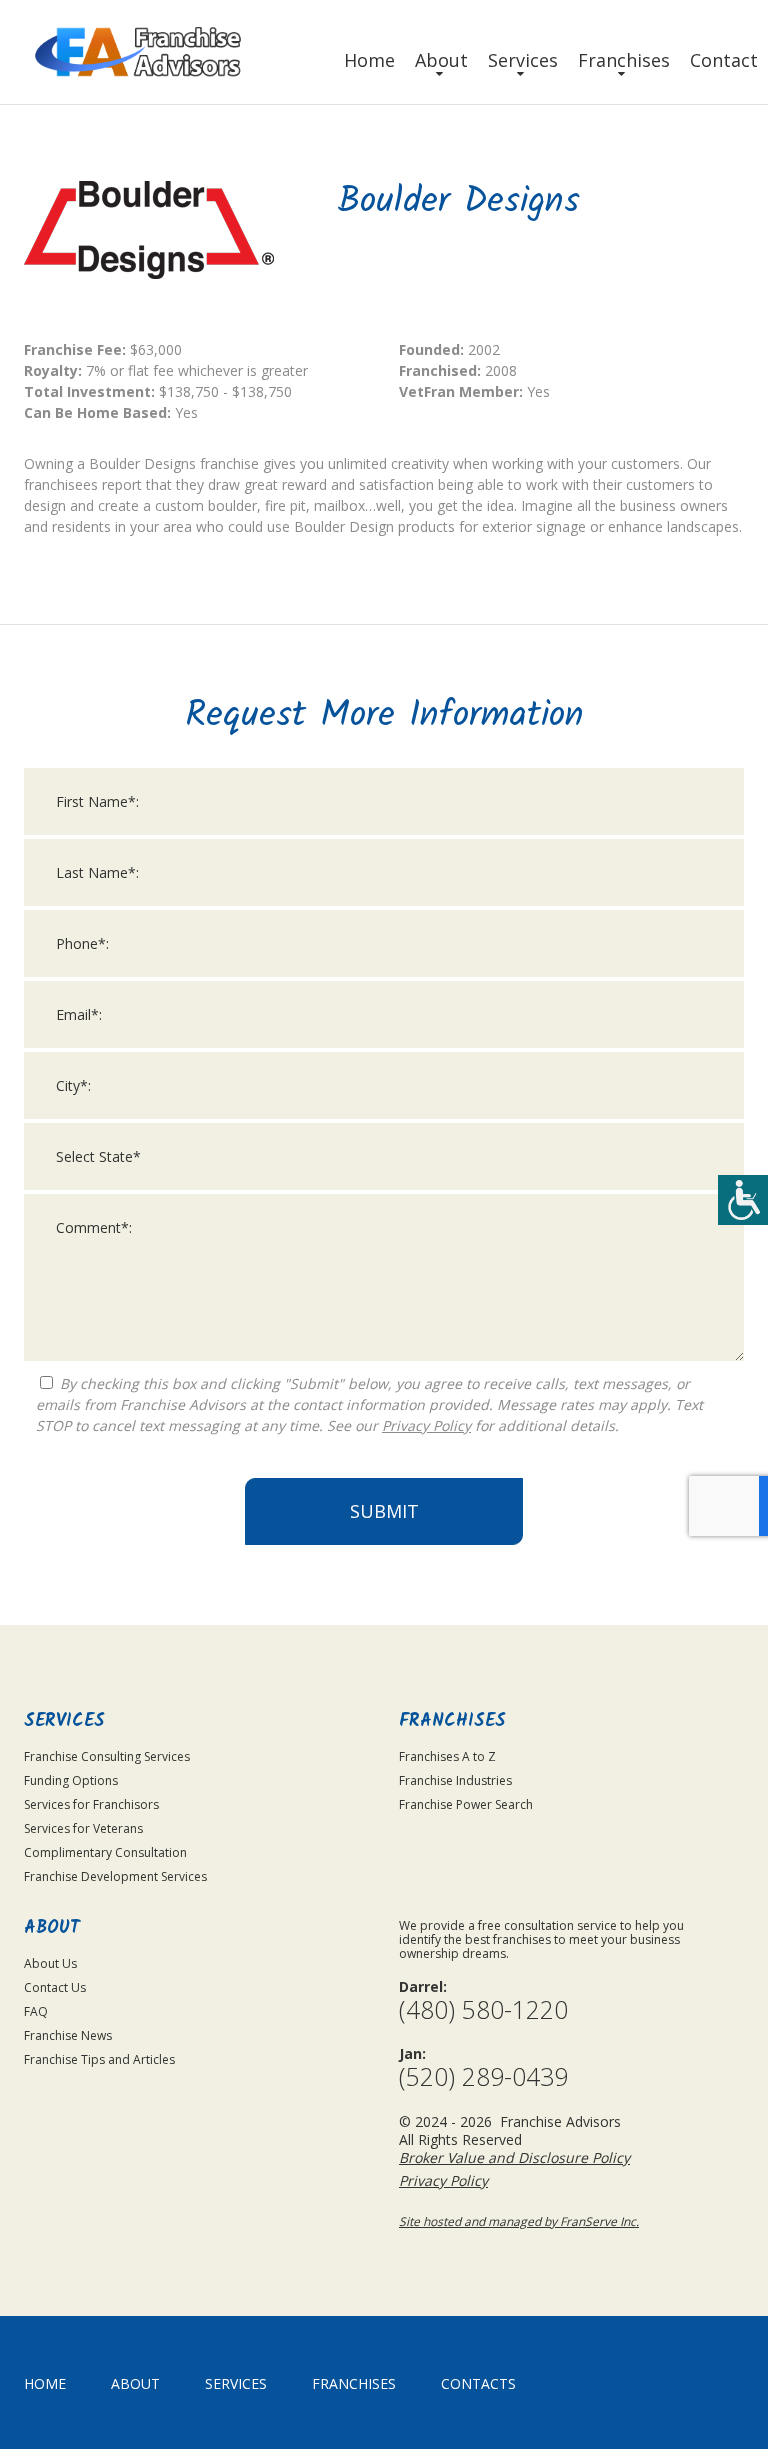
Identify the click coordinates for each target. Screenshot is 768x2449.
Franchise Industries (455, 1780)
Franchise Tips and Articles (99, 2059)
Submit (384, 1511)
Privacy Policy (426, 1425)
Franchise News (68, 2035)
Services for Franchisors (91, 1804)
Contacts (478, 2383)
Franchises (624, 60)
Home (369, 60)
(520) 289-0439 (483, 2076)
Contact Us (55, 1987)
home (45, 2383)
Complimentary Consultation (105, 1852)
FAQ (36, 2011)
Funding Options (71, 1780)
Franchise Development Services (115, 1876)
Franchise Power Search (466, 1804)
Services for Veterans (83, 1828)
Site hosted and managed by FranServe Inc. (519, 2221)
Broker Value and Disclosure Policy (514, 2157)
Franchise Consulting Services (107, 1756)
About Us (50, 1963)
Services (523, 60)
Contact (724, 60)
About (441, 60)
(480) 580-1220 (483, 2009)
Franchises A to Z (447, 1756)
